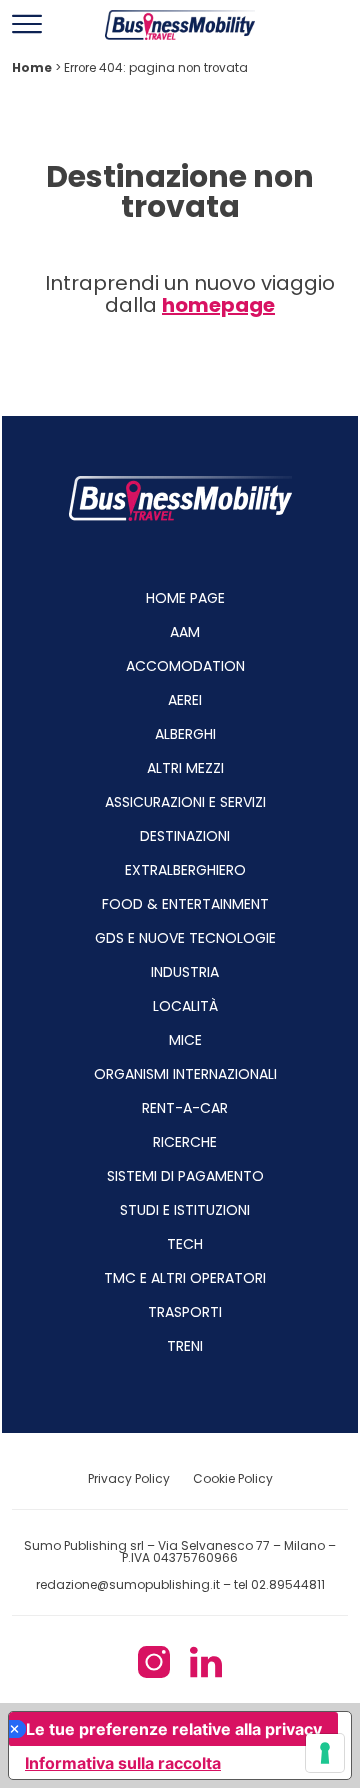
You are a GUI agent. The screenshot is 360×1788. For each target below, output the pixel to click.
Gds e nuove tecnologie (185, 938)
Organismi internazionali (185, 1074)
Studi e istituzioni (185, 1210)
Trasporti (185, 1312)
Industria (185, 972)
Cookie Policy (233, 1478)
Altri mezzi (185, 768)
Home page (185, 598)
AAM (185, 632)
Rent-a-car (185, 1108)
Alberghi (185, 734)
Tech (185, 1244)
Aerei (185, 700)
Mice (185, 1040)
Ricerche (185, 1142)
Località (185, 1006)
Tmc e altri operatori (185, 1278)
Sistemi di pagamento (185, 1176)
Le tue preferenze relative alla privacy (174, 1729)
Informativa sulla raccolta (123, 1763)
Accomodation (185, 666)
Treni (185, 1346)
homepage (218, 305)
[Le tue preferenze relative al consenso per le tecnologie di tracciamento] (325, 1753)
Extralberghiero (185, 870)
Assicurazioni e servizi (185, 802)
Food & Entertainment (185, 904)
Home (32, 68)
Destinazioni (185, 836)
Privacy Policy (130, 1478)
